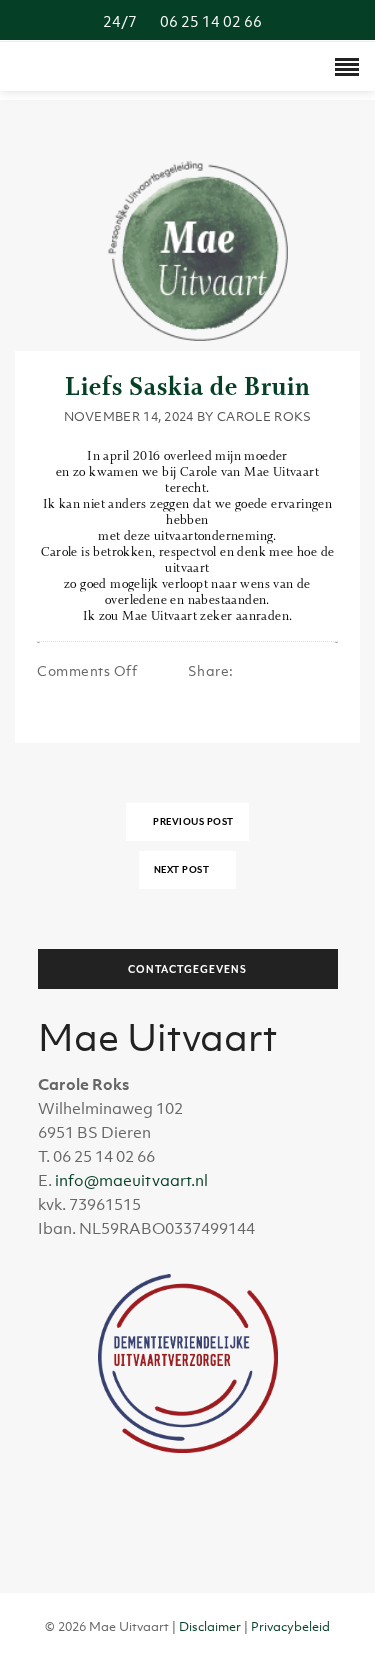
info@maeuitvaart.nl (131, 1180)
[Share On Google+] (263, 687)
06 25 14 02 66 (188, 21)
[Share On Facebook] (202, 687)
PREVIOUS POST (192, 821)
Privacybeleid (290, 1626)
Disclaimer (210, 1626)
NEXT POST (183, 869)
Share (211, 671)
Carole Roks (264, 416)
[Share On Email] (284, 687)
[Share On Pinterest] (243, 687)
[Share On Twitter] (222, 687)
